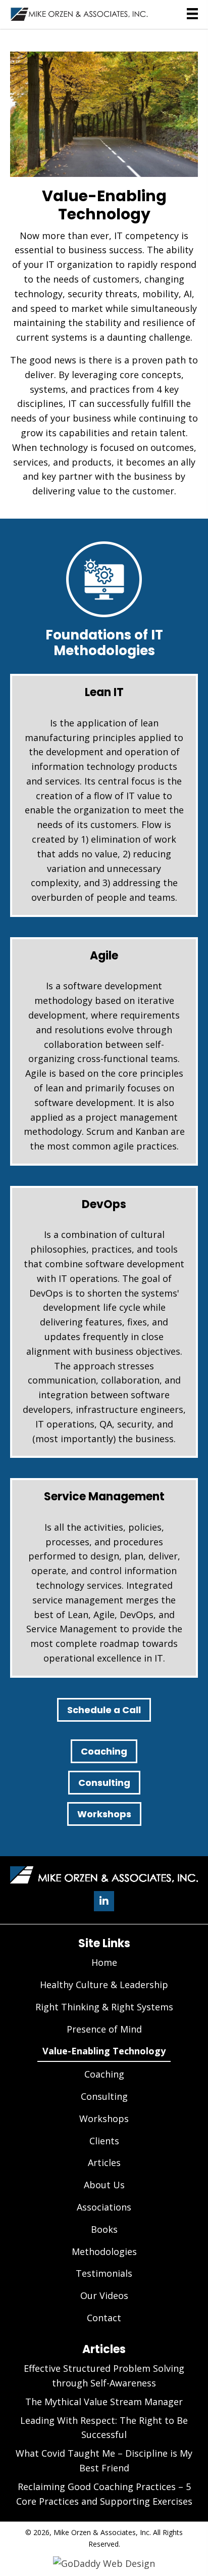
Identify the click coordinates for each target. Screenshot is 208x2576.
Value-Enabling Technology (104, 2051)
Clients (104, 2141)
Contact (104, 2318)
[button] (104, 1901)
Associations (104, 2207)
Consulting (104, 1783)
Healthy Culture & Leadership (104, 1985)
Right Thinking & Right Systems (104, 2007)
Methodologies (104, 2251)
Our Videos (104, 2295)
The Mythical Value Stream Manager (104, 2402)
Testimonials (104, 2273)
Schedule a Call (104, 1710)
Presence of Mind (104, 2029)
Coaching (104, 1751)
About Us (104, 2185)
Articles (104, 2163)
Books (104, 2229)
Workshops (104, 1814)
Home (104, 1962)
